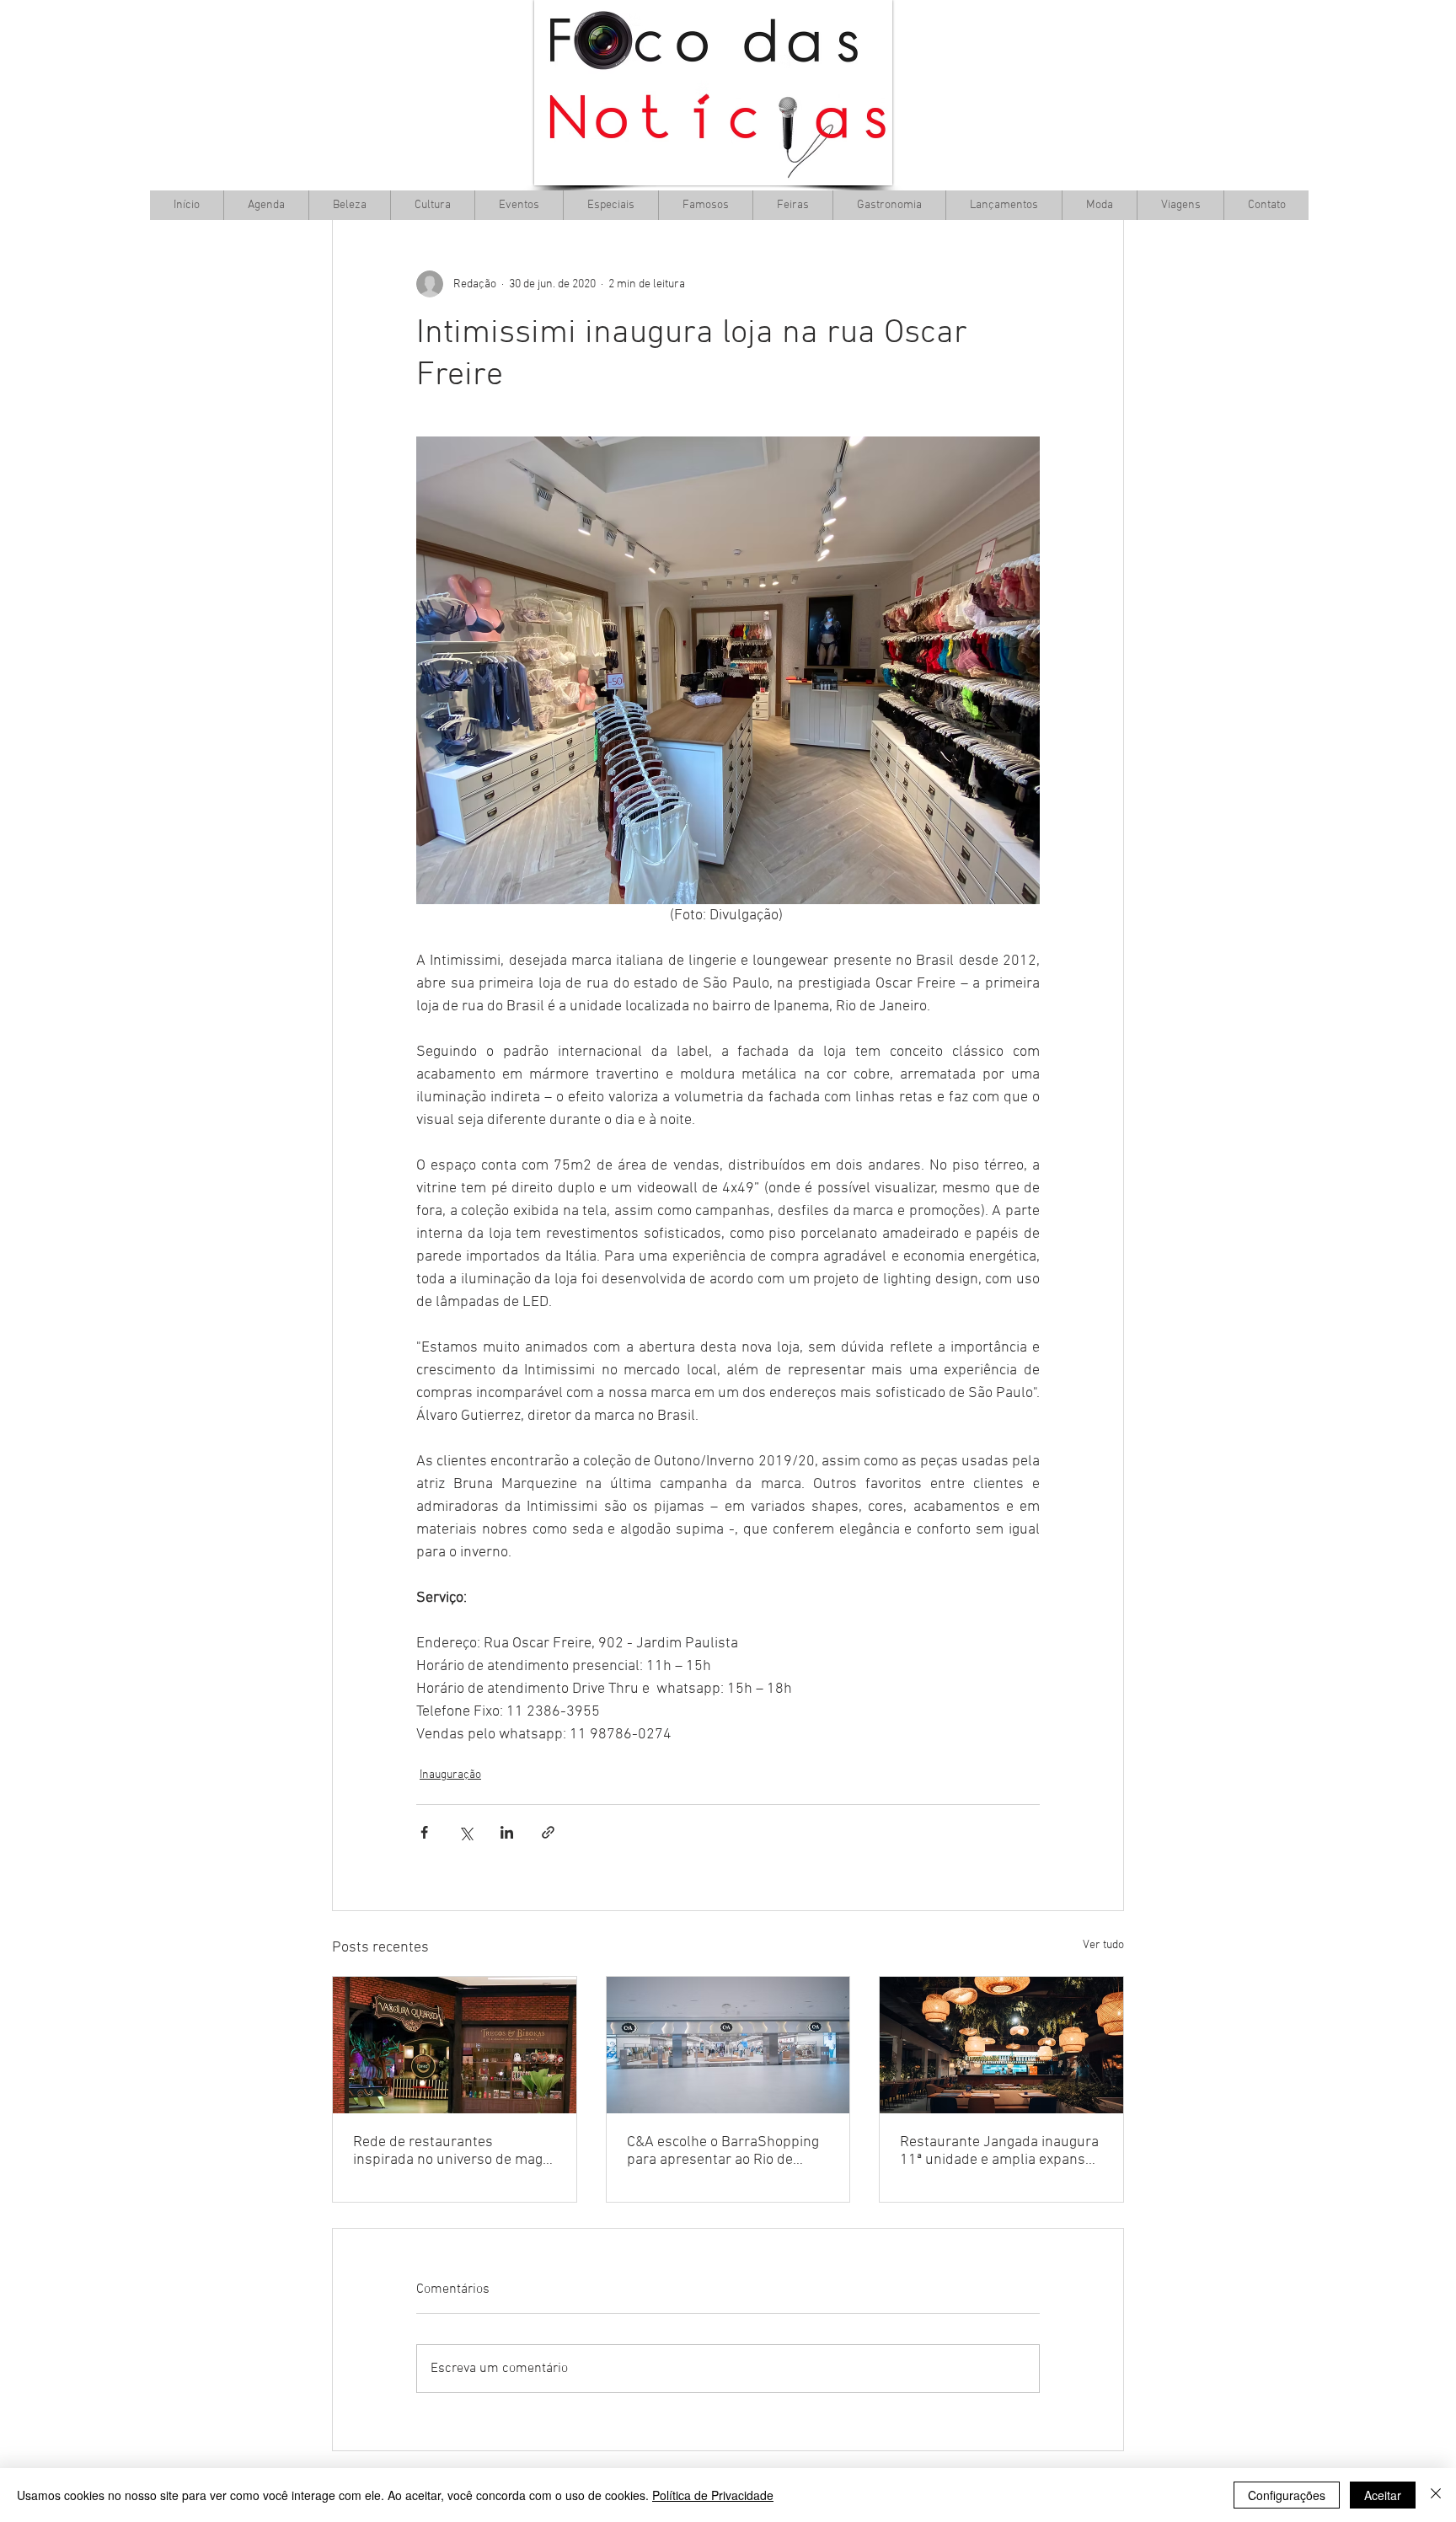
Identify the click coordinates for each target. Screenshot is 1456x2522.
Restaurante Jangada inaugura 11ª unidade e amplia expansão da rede (1000, 2151)
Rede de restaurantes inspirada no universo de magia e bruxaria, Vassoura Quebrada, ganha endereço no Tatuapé (454, 2151)
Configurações (1287, 2495)
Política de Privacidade (713, 2495)
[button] (432, 205)
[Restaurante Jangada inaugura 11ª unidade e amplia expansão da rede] (1001, 2045)
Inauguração (450, 1775)
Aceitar (1383, 2495)
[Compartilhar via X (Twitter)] (466, 1832)
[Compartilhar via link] (548, 1832)
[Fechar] (1436, 2495)
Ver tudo (1103, 1945)
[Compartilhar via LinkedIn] (507, 1832)
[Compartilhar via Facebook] (424, 1832)
